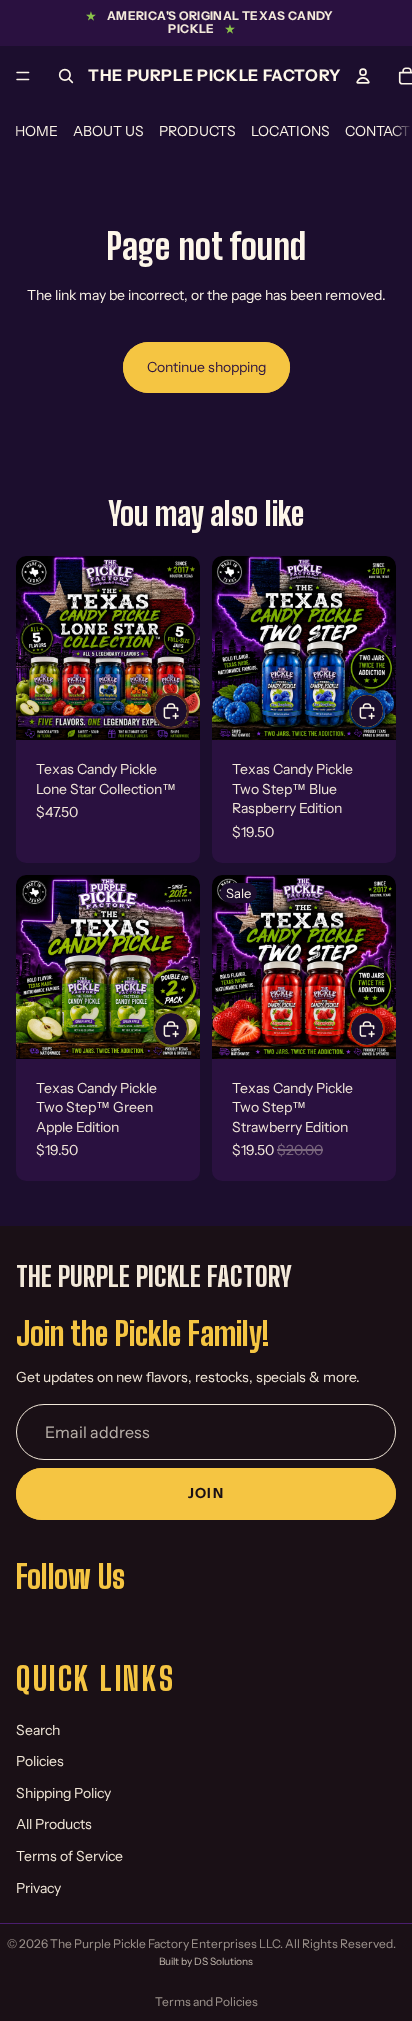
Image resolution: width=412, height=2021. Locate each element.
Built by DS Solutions (206, 1961)
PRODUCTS (197, 131)
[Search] (66, 76)
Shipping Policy (63, 1793)
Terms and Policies (206, 2001)
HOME (36, 131)
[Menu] (23, 76)
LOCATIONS (290, 131)
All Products (54, 1824)
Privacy (38, 1888)
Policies (40, 1761)
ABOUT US (108, 131)
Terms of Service (69, 1856)
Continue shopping (206, 367)
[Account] (363, 76)
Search (38, 1730)
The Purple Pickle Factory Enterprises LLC (165, 1943)
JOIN (205, 1493)
